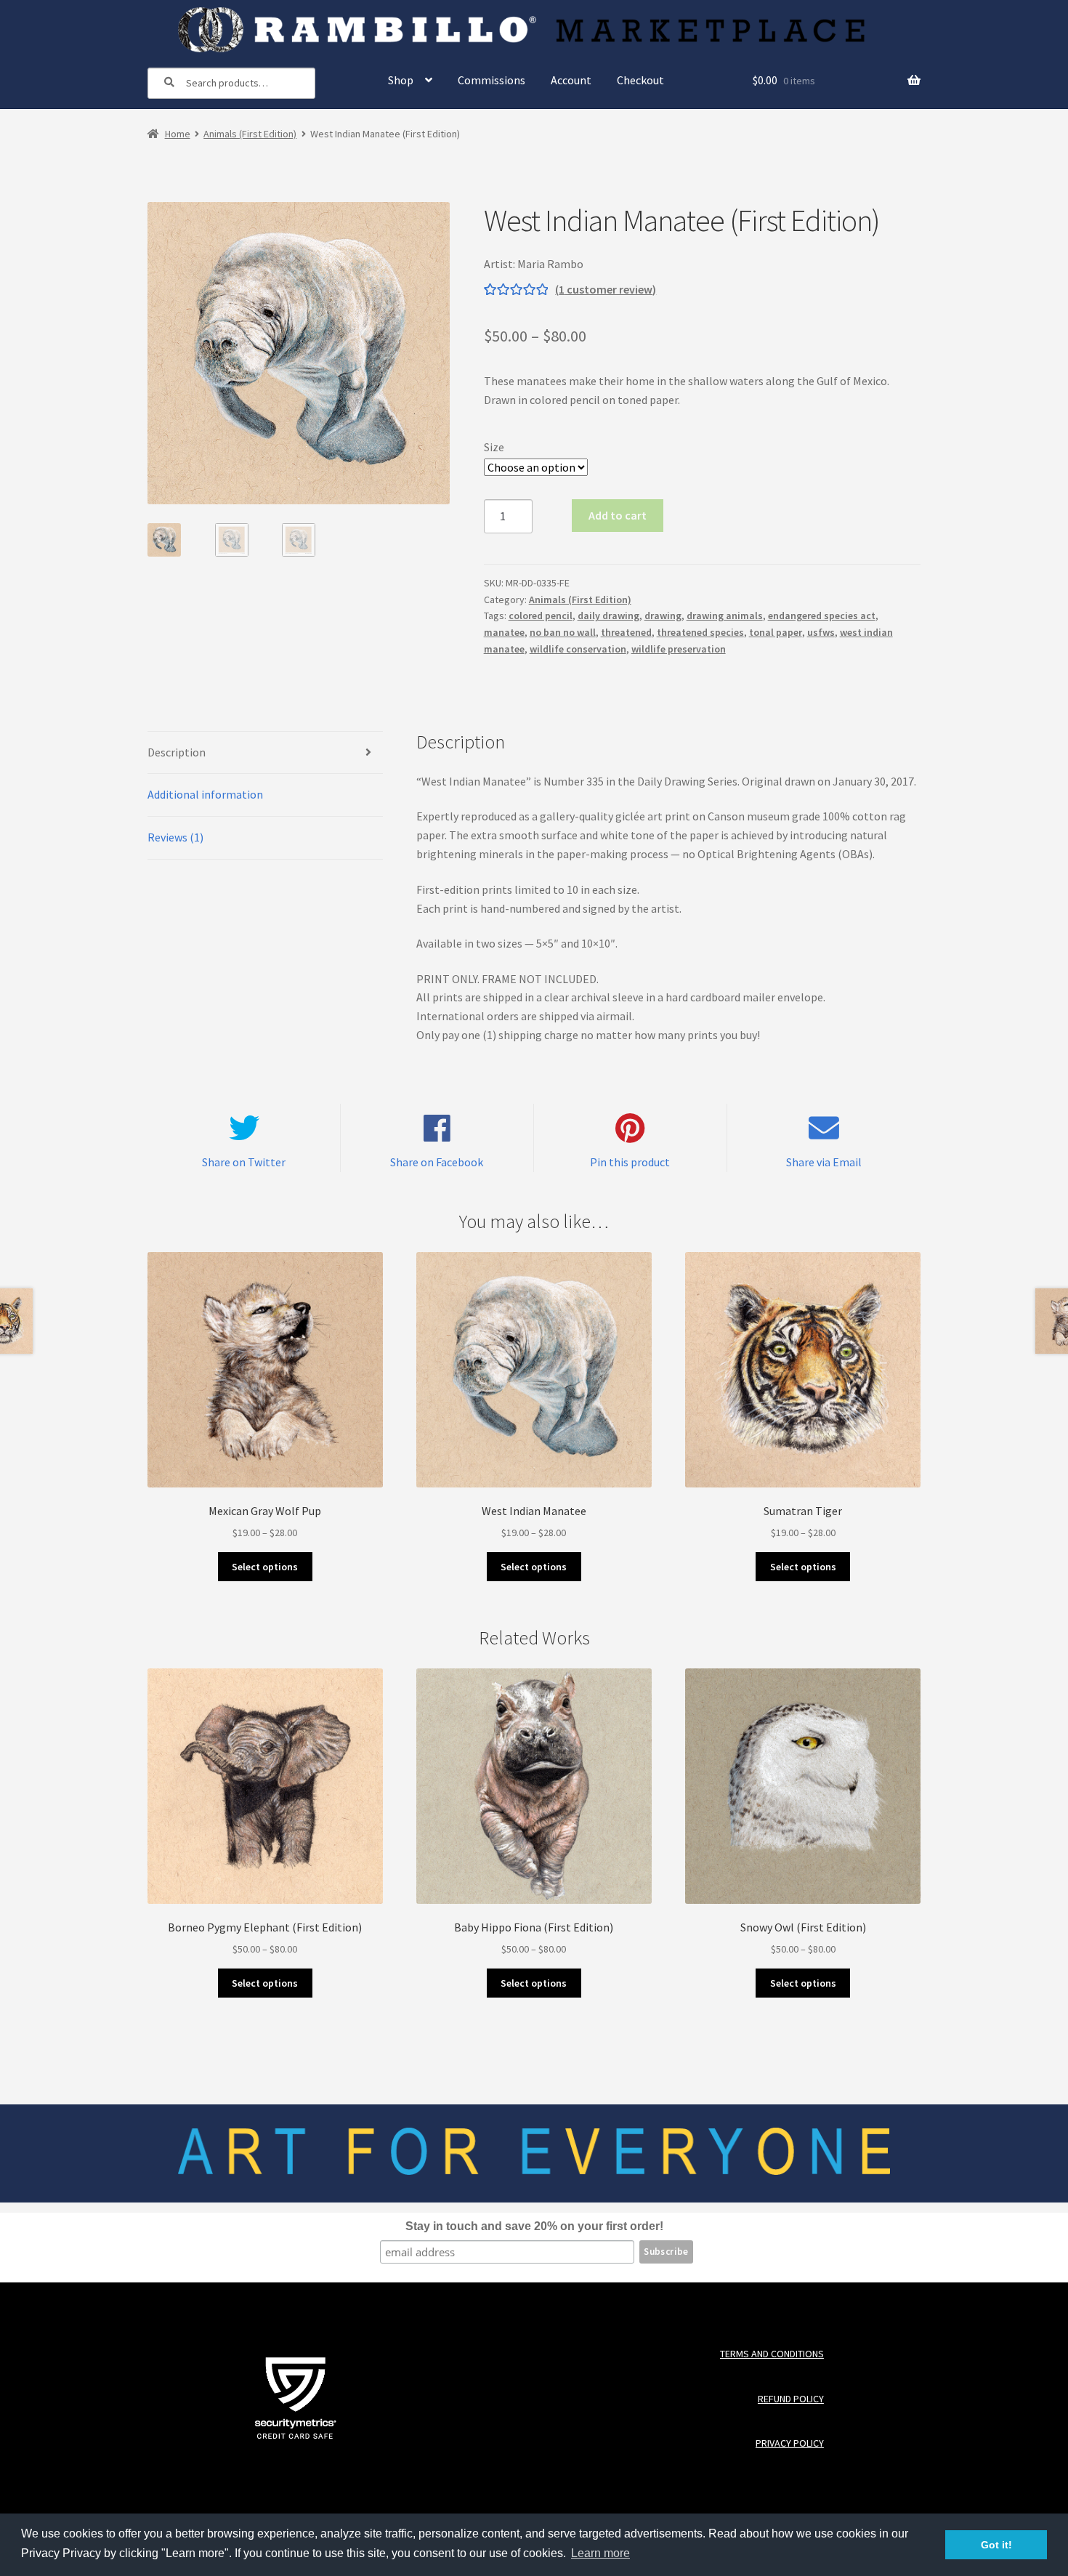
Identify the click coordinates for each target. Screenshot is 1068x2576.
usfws (821, 632)
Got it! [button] (996, 2545)
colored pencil (541, 615)
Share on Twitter (244, 1162)
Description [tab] (177, 752)
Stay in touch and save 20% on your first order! (534, 2226)
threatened (626, 632)
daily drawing (608, 615)
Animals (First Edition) (250, 134)
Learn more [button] (600, 2553)
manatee (504, 632)
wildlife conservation (578, 649)
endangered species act (822, 615)
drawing (663, 615)
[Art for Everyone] (534, 30)
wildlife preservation (679, 649)
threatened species (700, 632)
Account (571, 80)
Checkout (640, 80)
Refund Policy (790, 2399)
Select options (265, 1567)
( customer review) (606, 289)
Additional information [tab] (205, 794)
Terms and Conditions (772, 2354)
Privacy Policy (789, 2443)
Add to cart (618, 515)
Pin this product (630, 1162)
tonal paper (776, 632)
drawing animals (725, 615)
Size (494, 447)
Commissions (491, 80)
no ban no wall (563, 632)
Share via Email (824, 1162)
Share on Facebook (437, 1162)
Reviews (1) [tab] (175, 837)
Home (178, 134)
